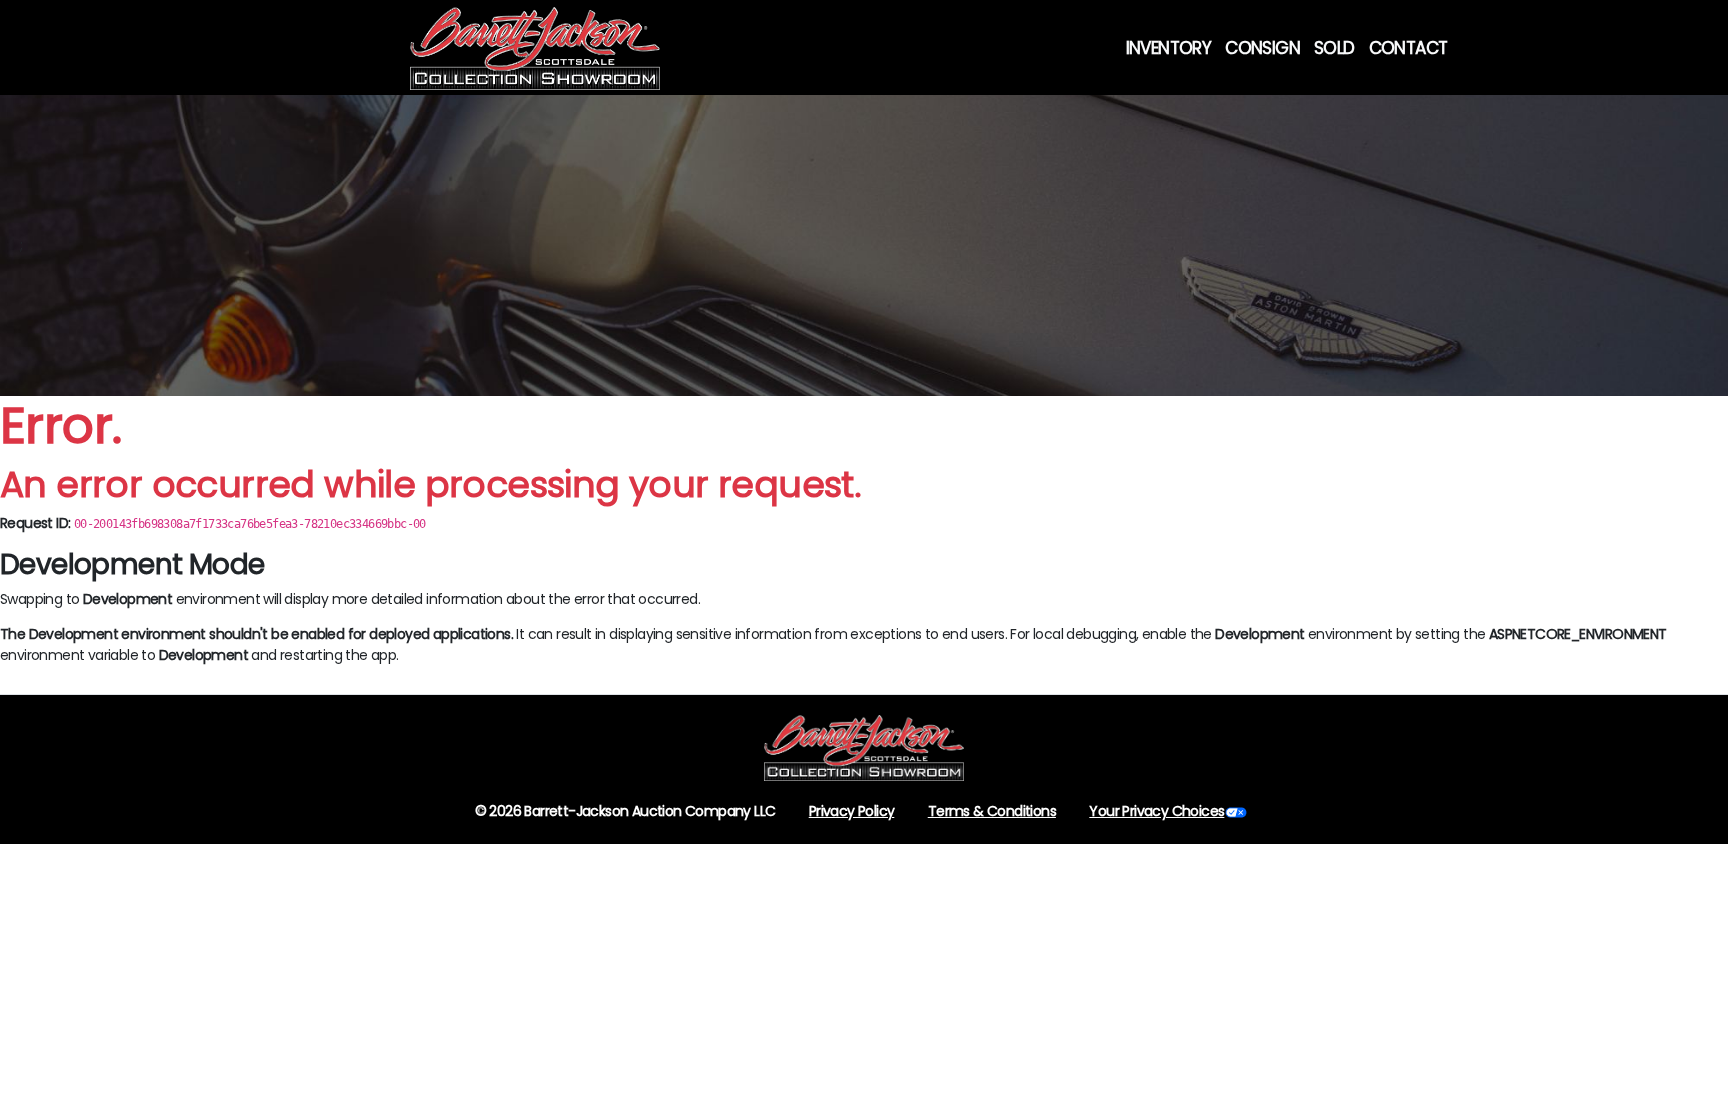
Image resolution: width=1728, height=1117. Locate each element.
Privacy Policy (852, 811)
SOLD (1334, 48)
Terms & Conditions (992, 811)
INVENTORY (1169, 48)
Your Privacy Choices (1156, 811)
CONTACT (1408, 48)
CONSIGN (1262, 48)
